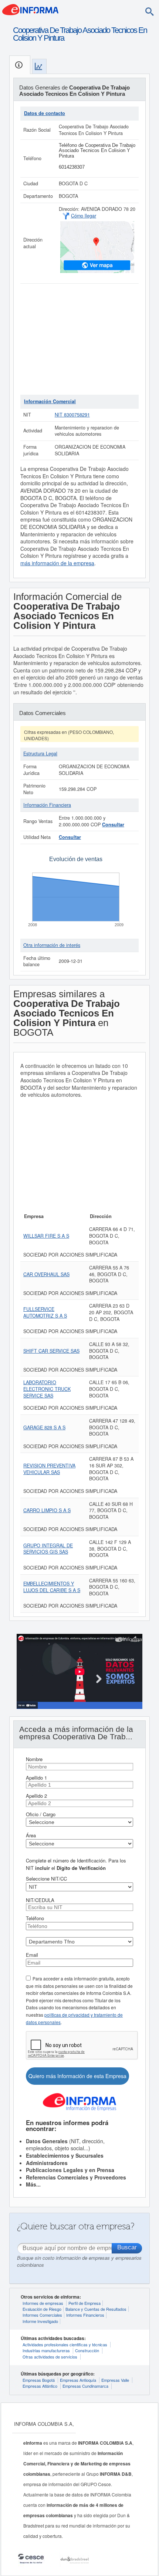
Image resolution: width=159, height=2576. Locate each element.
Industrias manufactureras (46, 2350)
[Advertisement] (79, 339)
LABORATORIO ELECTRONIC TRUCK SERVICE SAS (47, 1389)
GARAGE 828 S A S (44, 1427)
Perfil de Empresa (84, 2303)
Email (32, 1955)
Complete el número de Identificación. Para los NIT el (76, 1864)
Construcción (87, 2350)
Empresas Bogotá (39, 2380)
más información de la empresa (57, 563)
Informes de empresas (43, 2303)
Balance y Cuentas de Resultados (96, 2309)
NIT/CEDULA (40, 1900)
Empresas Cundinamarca (85, 2386)
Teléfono (35, 1918)
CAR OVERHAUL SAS (46, 1274)
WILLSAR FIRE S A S (46, 1236)
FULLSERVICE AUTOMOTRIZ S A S (45, 1312)
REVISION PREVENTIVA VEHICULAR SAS (49, 1469)
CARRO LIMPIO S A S (47, 1510)
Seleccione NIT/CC (46, 1879)
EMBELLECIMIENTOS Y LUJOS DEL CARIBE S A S (52, 1587)
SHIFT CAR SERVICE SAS (51, 1351)
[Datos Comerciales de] (39, 66)
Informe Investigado (40, 2321)
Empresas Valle (115, 2380)
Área (31, 1835)
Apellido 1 (36, 1778)
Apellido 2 (36, 1796)
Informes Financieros (85, 2315)
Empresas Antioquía (78, 2380)
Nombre (34, 1759)
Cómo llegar (84, 216)
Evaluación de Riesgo (42, 2309)
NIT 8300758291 (72, 415)
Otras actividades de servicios (50, 2357)
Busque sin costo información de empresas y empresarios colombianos (79, 2261)
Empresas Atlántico (40, 2386)
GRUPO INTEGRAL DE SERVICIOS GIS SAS (48, 1549)
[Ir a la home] (30, 9)
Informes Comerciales (42, 2315)
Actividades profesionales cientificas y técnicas (65, 2344)
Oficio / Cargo (41, 1814)
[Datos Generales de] (20, 65)
